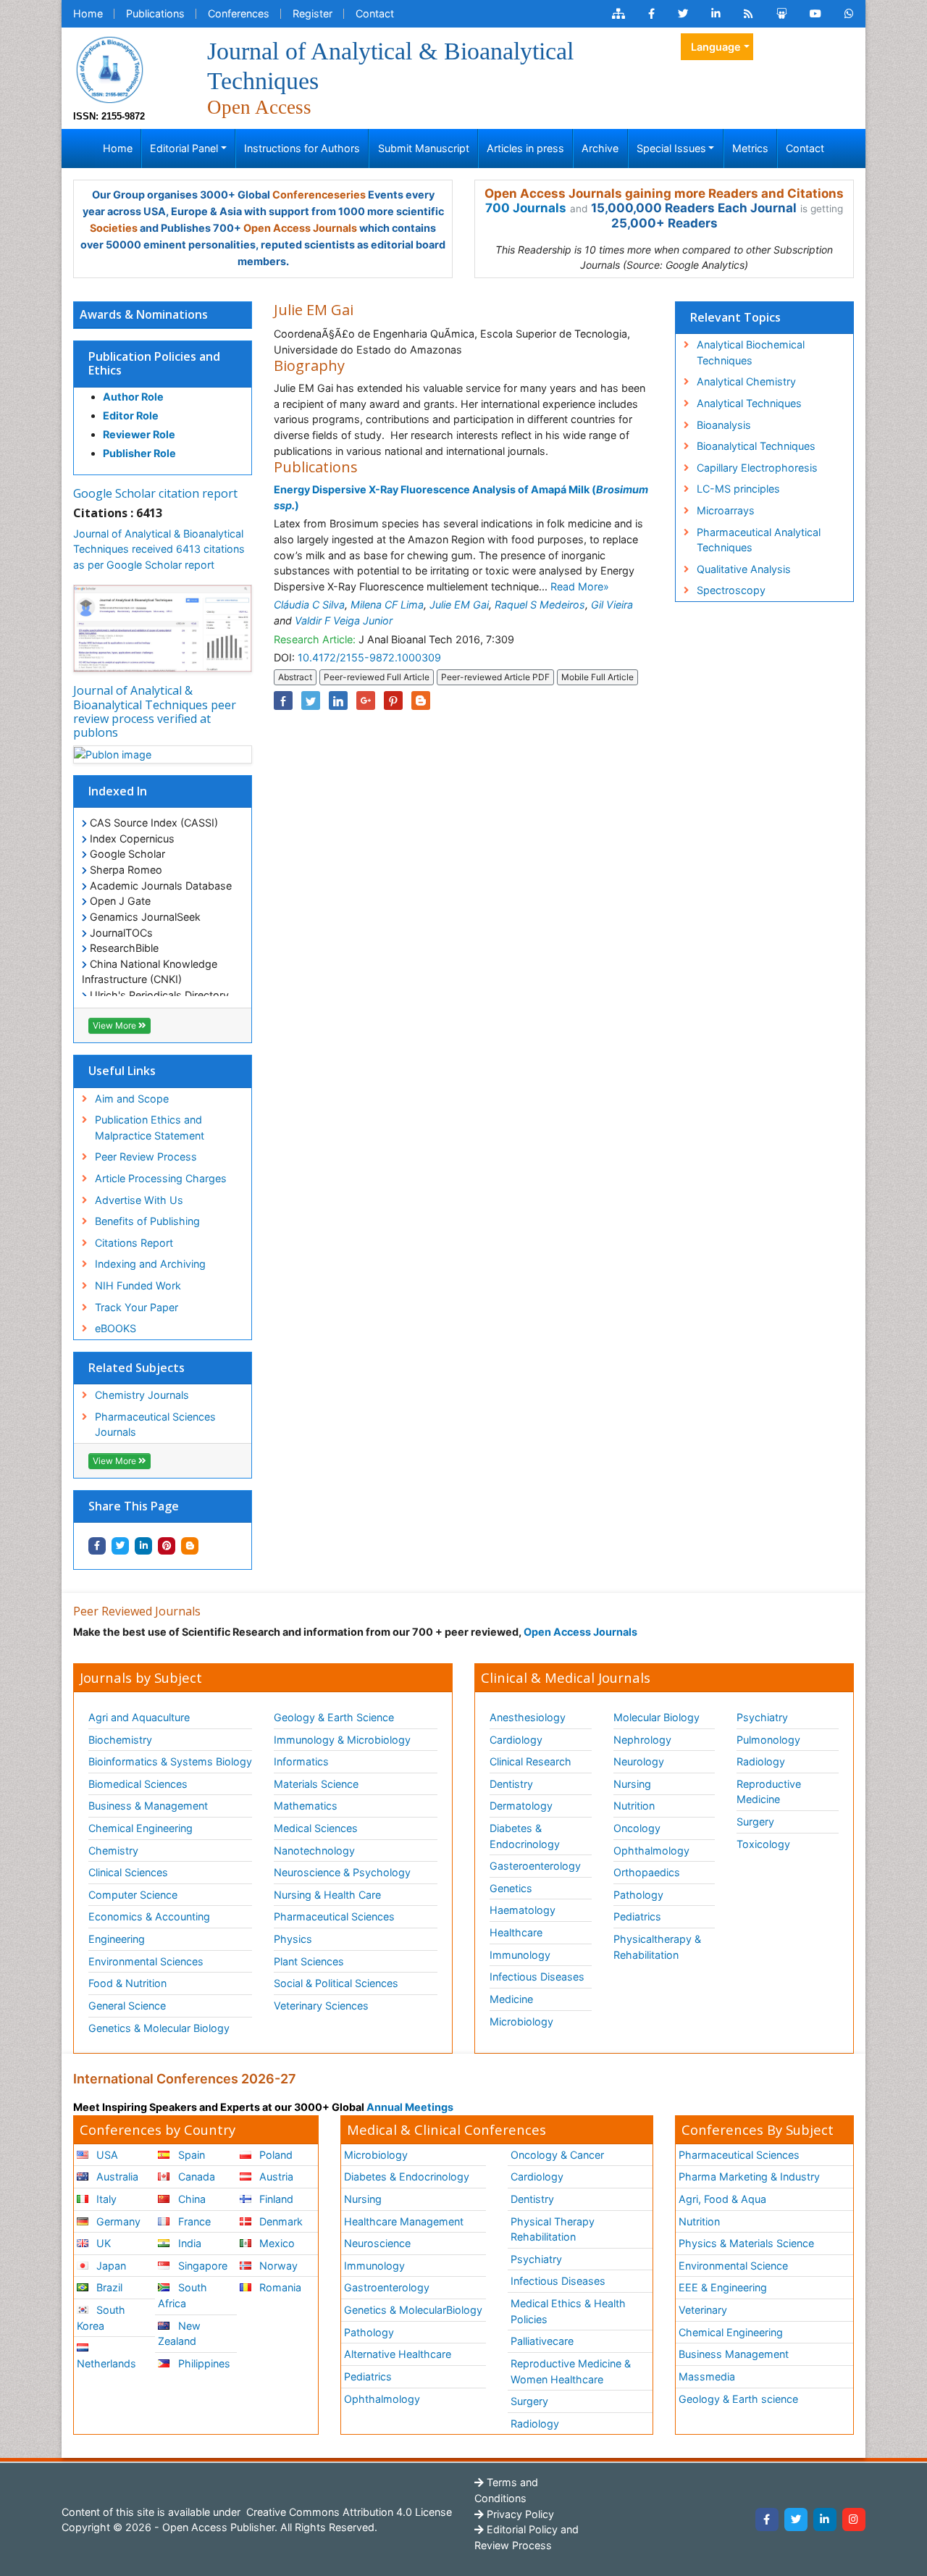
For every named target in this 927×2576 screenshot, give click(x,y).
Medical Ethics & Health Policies (568, 2311)
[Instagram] (854, 2519)
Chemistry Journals (142, 1395)
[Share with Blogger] (190, 1546)
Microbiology (521, 2021)
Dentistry (511, 1784)
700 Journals (526, 208)
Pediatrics (637, 1916)
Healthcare (516, 1932)
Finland (275, 2199)
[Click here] (618, 14)
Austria (275, 2176)
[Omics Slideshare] (781, 14)
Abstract (295, 677)
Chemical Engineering (140, 1828)
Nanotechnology (314, 1851)
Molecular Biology (657, 1717)
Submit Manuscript (424, 148)
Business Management (734, 2354)
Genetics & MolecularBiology (413, 2310)
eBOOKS (116, 1328)
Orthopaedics (647, 1872)
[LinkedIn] (825, 2519)
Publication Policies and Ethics (154, 363)
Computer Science (133, 1895)
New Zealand (179, 2334)
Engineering (117, 1939)
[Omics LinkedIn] (716, 14)
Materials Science (316, 1784)
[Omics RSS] (748, 14)
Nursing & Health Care (327, 1895)
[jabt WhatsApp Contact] (849, 14)
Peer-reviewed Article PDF (495, 677)
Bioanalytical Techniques (756, 446)
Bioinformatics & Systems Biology (170, 1761)
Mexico (276, 2243)
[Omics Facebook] (651, 14)
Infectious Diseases (537, 1977)
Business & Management (148, 1806)
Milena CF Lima (387, 605)
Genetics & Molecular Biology (159, 2028)
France (193, 2221)
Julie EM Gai (459, 605)
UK (102, 2243)
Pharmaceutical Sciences (334, 1916)
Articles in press (525, 148)
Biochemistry (120, 1740)
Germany (117, 2221)
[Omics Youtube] (815, 14)
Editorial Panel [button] (184, 148)
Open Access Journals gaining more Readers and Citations (664, 193)
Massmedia (707, 2376)
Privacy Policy (519, 2514)
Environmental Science (733, 2266)
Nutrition (634, 1806)
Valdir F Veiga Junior (344, 620)
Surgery (755, 1822)
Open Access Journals (300, 228)
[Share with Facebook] (97, 1546)
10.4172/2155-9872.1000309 (369, 657)
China (190, 2199)
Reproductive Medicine (769, 1792)
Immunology (520, 1955)
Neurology (639, 1761)
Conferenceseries (319, 195)
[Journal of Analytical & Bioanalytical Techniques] (109, 68)
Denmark (280, 2221)
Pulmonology (768, 1740)
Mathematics (306, 1806)
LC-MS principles (738, 489)
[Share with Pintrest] (167, 1546)
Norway (277, 2266)
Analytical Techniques (749, 403)
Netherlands (106, 2363)
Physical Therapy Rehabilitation (553, 2229)
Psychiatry (762, 1717)
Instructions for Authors (302, 148)
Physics (293, 1939)
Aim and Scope (132, 1099)
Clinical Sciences (128, 1872)
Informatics (301, 1761)
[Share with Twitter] (120, 1546)
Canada (195, 2176)
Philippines (203, 2363)
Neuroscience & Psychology (342, 1872)
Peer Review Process (146, 1157)
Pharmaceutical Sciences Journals (155, 1425)
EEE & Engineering (723, 2287)
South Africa (182, 2295)
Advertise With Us (139, 1200)
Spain (190, 2155)
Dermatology (521, 1806)
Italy (105, 2199)
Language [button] (716, 47)
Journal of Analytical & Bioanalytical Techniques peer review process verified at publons (155, 711)
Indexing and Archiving (150, 1264)
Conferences (239, 13)
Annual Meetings (410, 2107)
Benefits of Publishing (147, 1221)
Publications (155, 13)
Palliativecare (542, 2341)
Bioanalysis (724, 425)
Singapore (201, 2266)
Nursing (632, 1784)
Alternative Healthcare (398, 2354)
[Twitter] (796, 2519)
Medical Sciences (316, 1828)
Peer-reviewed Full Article (377, 677)
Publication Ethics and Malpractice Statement (150, 1128)
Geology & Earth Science (334, 1717)
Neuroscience (377, 2243)
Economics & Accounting (149, 1916)
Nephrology (642, 1740)
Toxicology (763, 1844)
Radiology (761, 1761)
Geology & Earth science (738, 2399)
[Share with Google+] (366, 701)
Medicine (511, 1999)
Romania (279, 2287)
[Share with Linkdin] (143, 1546)
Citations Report (134, 1243)
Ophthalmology (651, 1851)
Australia (116, 2176)
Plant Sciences (309, 1961)
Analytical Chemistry (746, 381)
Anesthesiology (528, 1717)
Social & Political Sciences (336, 1983)
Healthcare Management (404, 2221)
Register (313, 13)
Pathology (638, 1895)
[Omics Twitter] (683, 14)
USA (106, 2155)
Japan (110, 2266)
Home (88, 13)
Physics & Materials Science (746, 2243)
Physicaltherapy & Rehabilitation (657, 1947)
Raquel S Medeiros (540, 605)
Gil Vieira (612, 605)
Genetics (511, 1888)
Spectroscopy (731, 590)
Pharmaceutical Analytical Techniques (759, 540)
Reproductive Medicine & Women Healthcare (571, 2371)
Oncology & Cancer (557, 2155)
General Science (127, 2006)
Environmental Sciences (146, 1961)
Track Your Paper (137, 1307)
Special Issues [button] (671, 148)
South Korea (101, 2318)
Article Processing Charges (161, 1178)
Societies (114, 228)
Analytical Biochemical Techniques (751, 352)
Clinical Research (530, 1761)
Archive (600, 148)
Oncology (637, 1828)
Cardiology (516, 1740)
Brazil (108, 2287)
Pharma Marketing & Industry (749, 2176)
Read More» (580, 586)
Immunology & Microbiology (342, 1740)
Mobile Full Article (597, 677)
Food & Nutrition (127, 1983)
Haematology (523, 1910)
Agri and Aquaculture (139, 1717)
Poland (274, 2155)
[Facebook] (767, 2519)
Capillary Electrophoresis (757, 468)
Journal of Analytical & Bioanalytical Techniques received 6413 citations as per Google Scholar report (159, 549)
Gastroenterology (387, 2287)
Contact (375, 13)
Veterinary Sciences (321, 2006)
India (188, 2243)
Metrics (750, 148)
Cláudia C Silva (309, 605)
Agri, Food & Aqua (722, 2199)
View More (116, 1025)
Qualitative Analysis (744, 569)
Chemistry (113, 1851)
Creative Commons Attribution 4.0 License (348, 2512)
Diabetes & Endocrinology (525, 1836)
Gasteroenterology (535, 1866)
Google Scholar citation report (155, 493)
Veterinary (703, 2310)
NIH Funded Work (138, 1285)
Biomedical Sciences (138, 1784)
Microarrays (726, 510)
